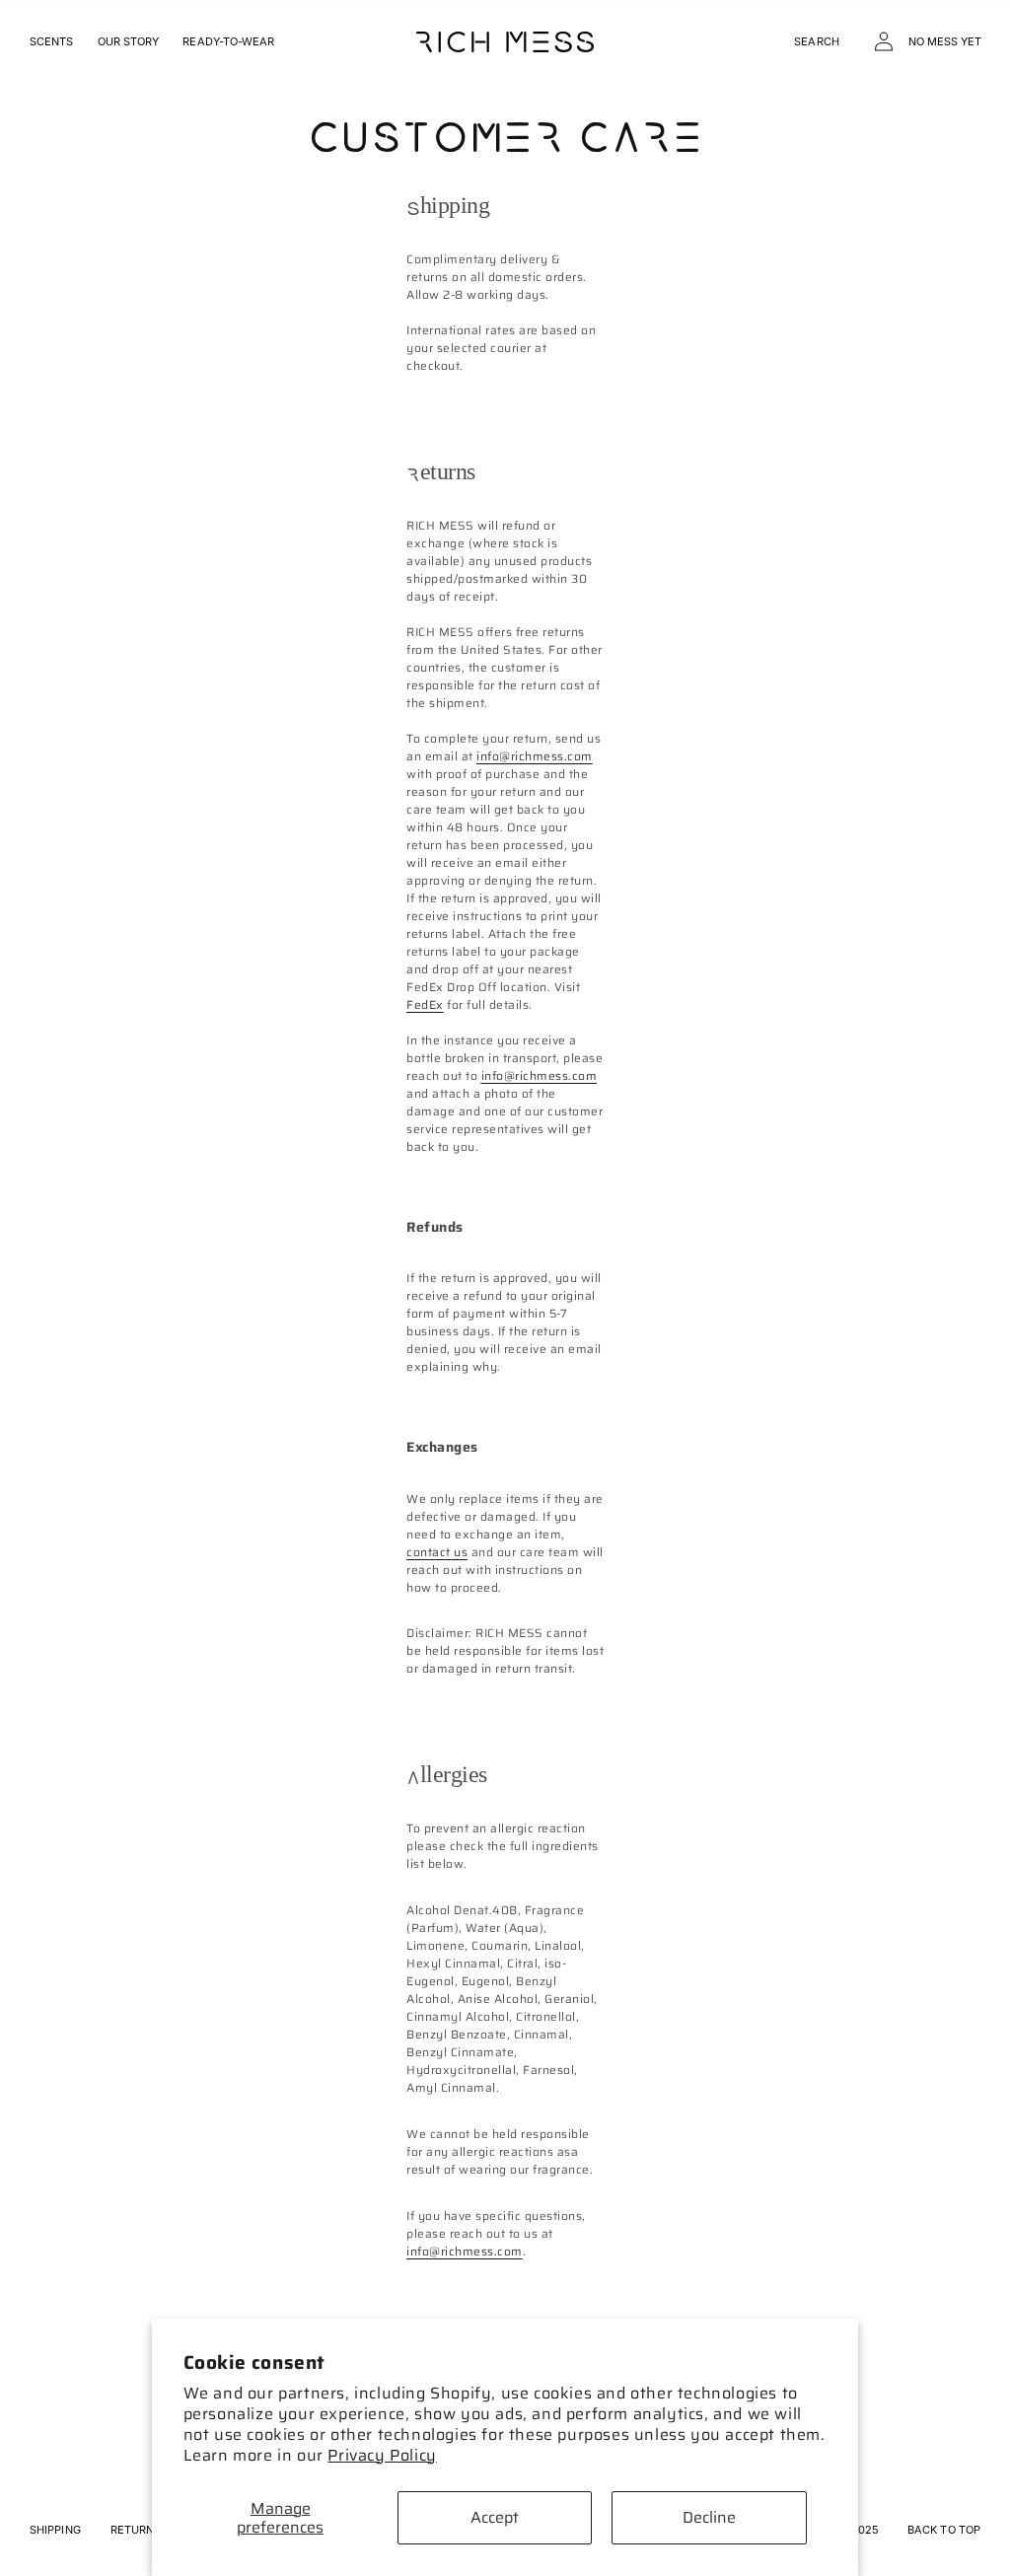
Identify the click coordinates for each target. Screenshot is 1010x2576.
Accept (495, 2517)
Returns (136, 2530)
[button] (817, 41)
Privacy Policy (382, 2455)
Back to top (944, 2530)
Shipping (55, 2530)
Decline (709, 2517)
